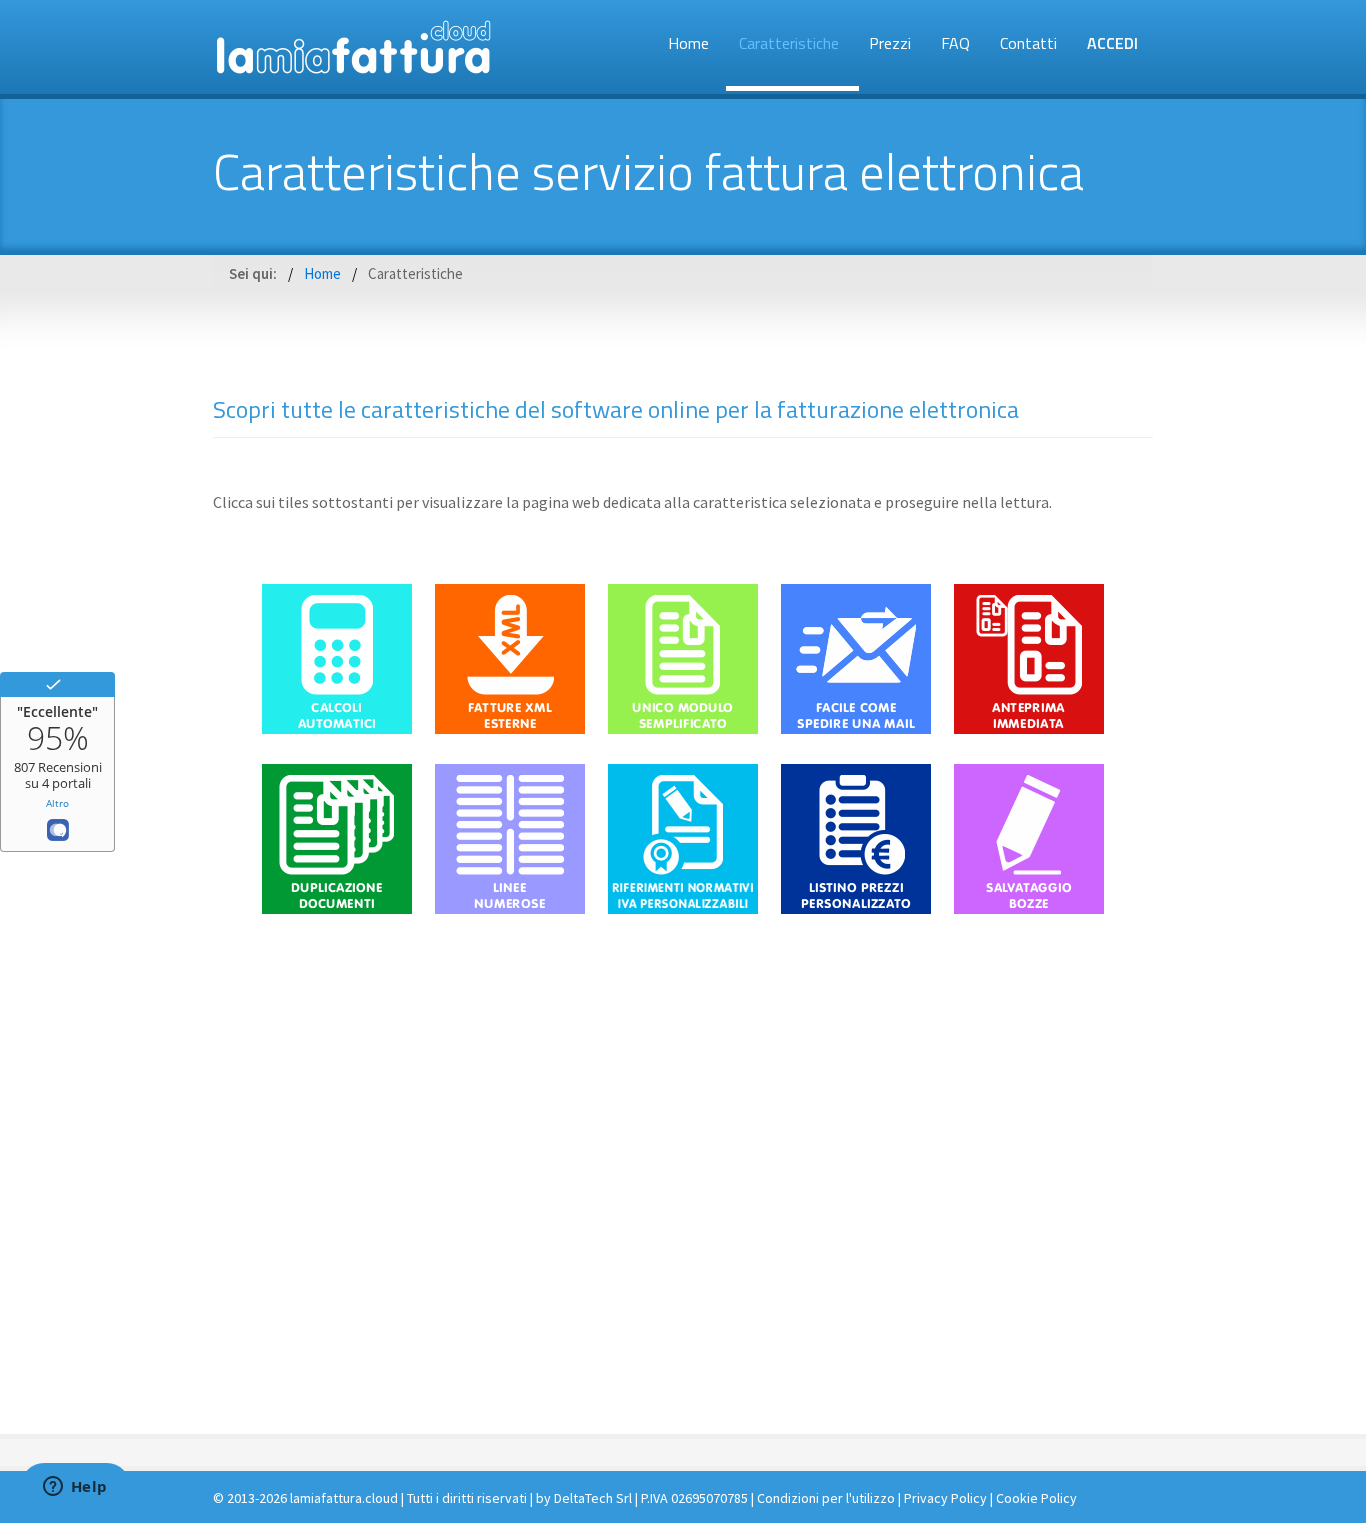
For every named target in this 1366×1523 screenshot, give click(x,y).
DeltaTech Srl (593, 1498)
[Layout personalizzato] (597, 1268)
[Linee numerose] (510, 908)
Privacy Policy (945, 1498)
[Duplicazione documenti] (337, 908)
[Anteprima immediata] (1029, 728)
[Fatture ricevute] (1029, 1088)
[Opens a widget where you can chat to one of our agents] (75, 1488)
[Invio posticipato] (337, 1088)
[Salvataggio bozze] (1029, 908)
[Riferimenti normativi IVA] (683, 908)
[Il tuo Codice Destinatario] (683, 1088)
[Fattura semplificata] (424, 1268)
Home (688, 43)
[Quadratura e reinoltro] (943, 1268)
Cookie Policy (1036, 1498)
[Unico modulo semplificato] (683, 728)
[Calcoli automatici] (337, 728)
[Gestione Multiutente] (510, 1088)
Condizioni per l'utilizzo (826, 1498)
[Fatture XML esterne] (510, 728)
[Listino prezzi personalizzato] (856, 908)
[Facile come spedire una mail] (856, 728)
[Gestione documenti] (856, 1088)
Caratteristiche (789, 43)
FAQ (955, 43)
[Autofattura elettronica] (770, 1268)
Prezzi (890, 43)
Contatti (1028, 43)
